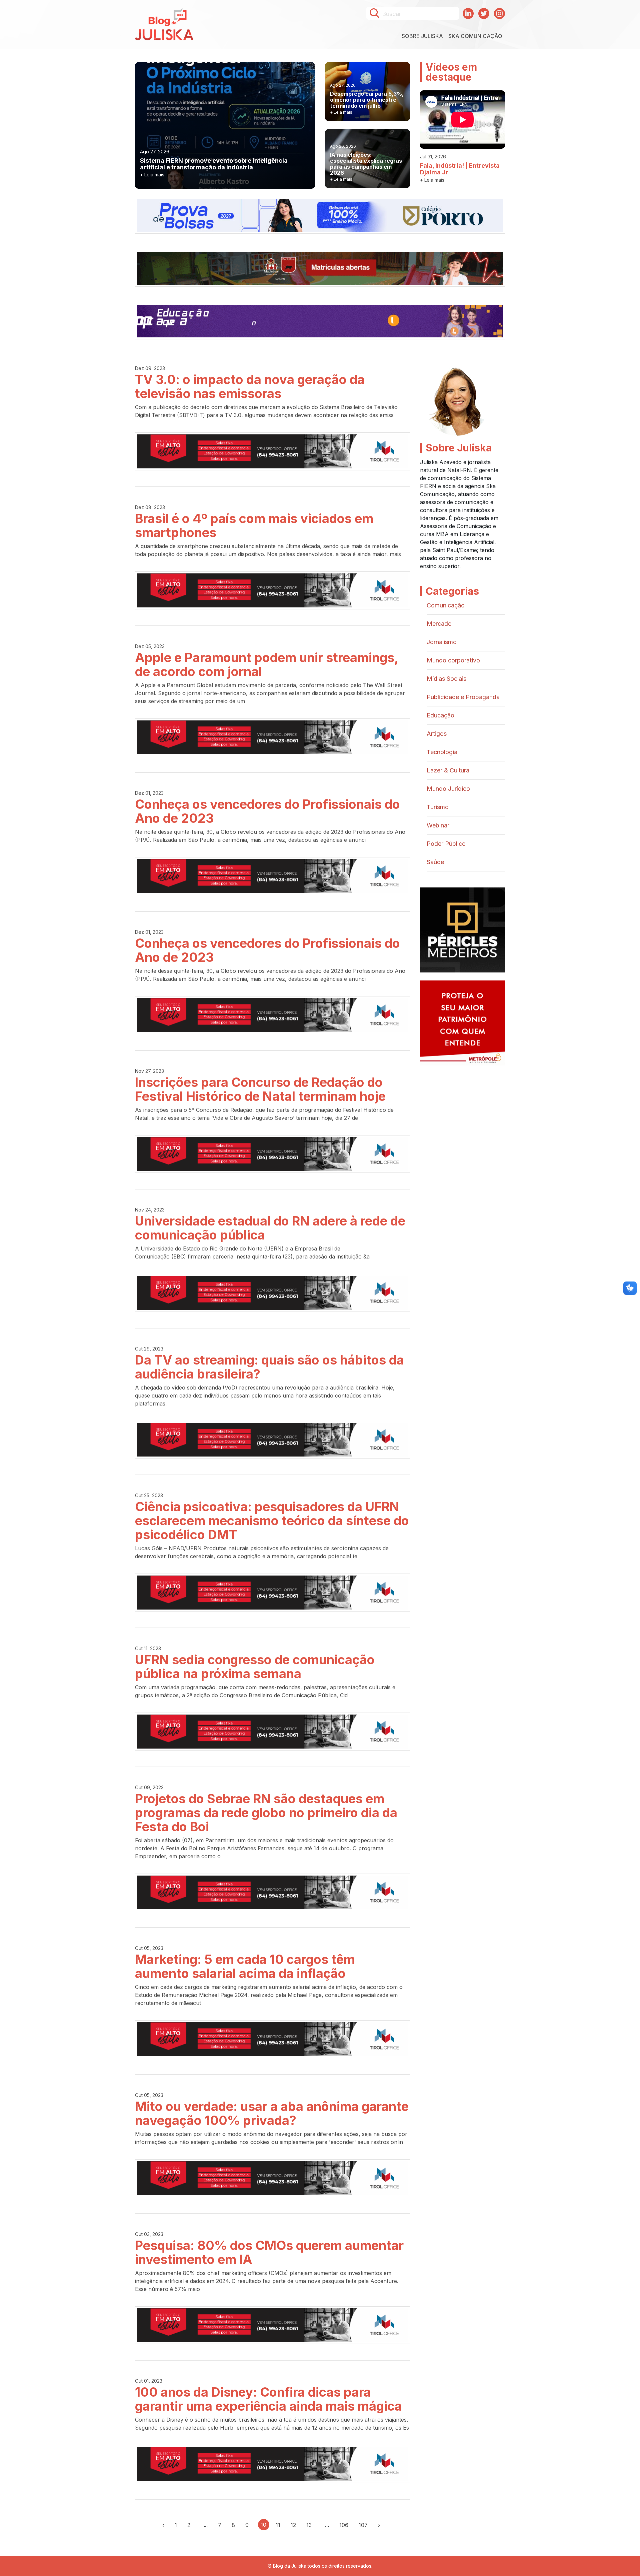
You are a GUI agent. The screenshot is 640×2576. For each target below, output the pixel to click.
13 (309, 2525)
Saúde (435, 862)
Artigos (437, 734)
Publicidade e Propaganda (463, 697)
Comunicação (446, 605)
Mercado (439, 624)
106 (344, 2525)
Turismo (438, 807)
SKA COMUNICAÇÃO (475, 36)
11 (278, 2525)
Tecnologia (442, 752)
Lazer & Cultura (448, 770)
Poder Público (446, 844)
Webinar (438, 825)
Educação (440, 715)
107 (363, 2525)
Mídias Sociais (446, 679)
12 (293, 2525)
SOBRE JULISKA (422, 36)
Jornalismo (442, 642)
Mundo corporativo (453, 660)
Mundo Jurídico (448, 789)
